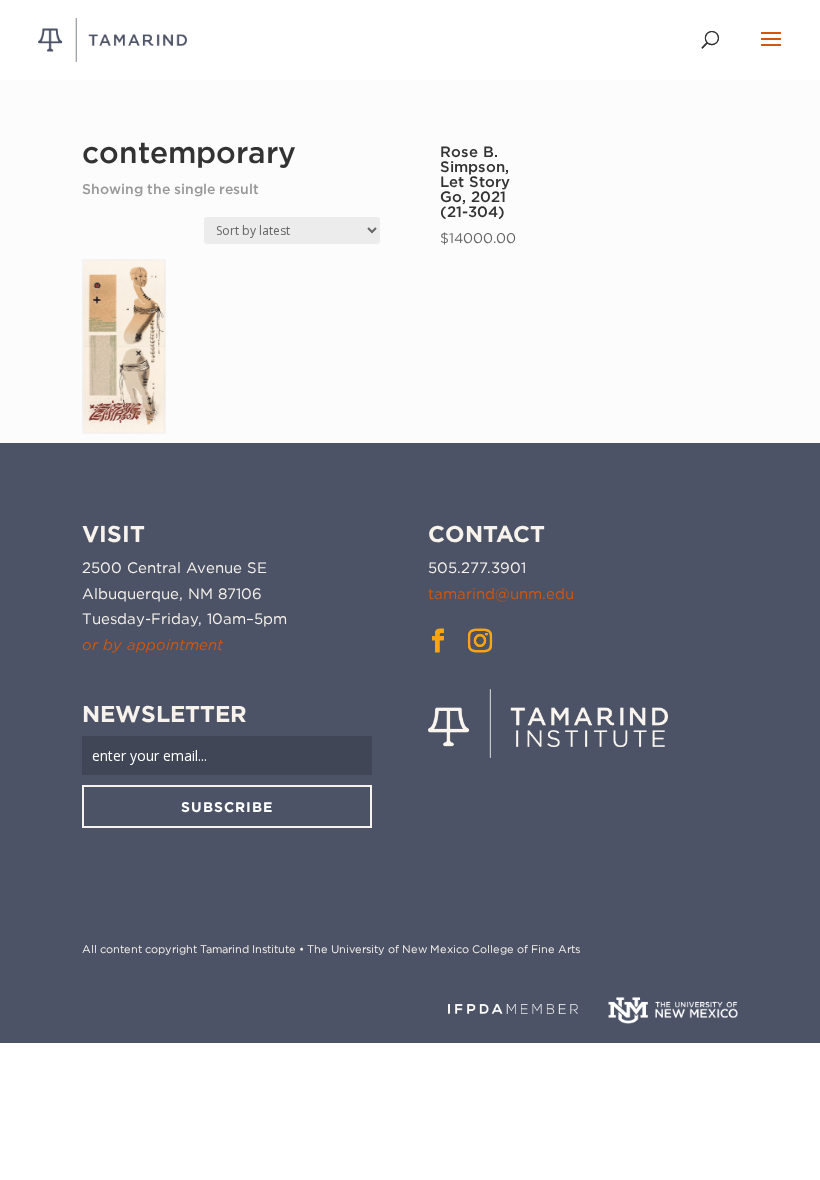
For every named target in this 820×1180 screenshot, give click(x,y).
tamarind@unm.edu (501, 594)
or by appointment (152, 645)
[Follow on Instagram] (480, 641)
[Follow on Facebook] (438, 641)
